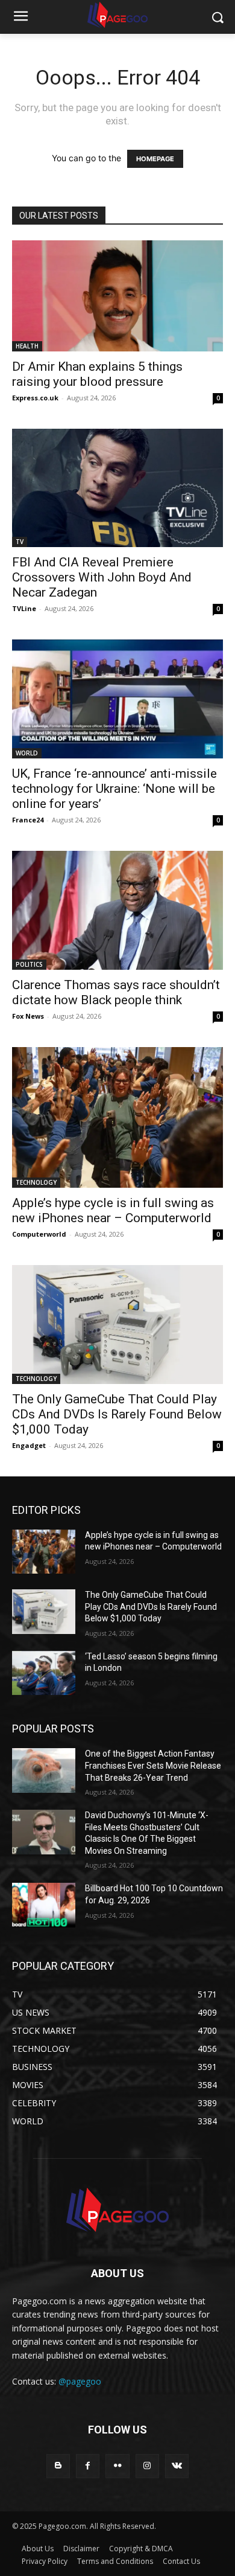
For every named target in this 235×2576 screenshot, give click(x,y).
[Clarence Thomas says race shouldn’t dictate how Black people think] (117, 910)
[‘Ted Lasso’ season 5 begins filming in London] (44, 1673)
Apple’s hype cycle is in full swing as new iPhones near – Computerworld (113, 1210)
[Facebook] (88, 2466)
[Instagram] (147, 2466)
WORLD (27, 753)
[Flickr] (117, 2466)
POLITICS (29, 964)
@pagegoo (80, 2381)
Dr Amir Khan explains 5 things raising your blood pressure (97, 374)
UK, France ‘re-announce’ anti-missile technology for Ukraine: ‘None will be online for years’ (114, 789)
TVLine (24, 608)
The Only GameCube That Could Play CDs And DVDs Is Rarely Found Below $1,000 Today (117, 1414)
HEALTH (27, 346)
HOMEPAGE (155, 159)
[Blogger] (58, 2466)
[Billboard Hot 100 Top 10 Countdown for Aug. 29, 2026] (44, 1905)
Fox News (28, 1016)
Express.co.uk (35, 398)
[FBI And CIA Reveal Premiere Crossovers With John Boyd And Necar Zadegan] (117, 488)
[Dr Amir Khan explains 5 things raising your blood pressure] (117, 296)
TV (20, 542)
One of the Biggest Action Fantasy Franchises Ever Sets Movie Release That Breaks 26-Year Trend (153, 1765)
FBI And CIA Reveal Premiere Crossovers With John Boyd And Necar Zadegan (102, 577)
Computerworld (39, 1234)
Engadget (29, 1445)
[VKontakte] (177, 2466)
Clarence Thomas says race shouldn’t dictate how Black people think (116, 992)
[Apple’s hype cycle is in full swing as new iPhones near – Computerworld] (117, 1117)
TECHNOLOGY (36, 1182)
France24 (28, 820)
